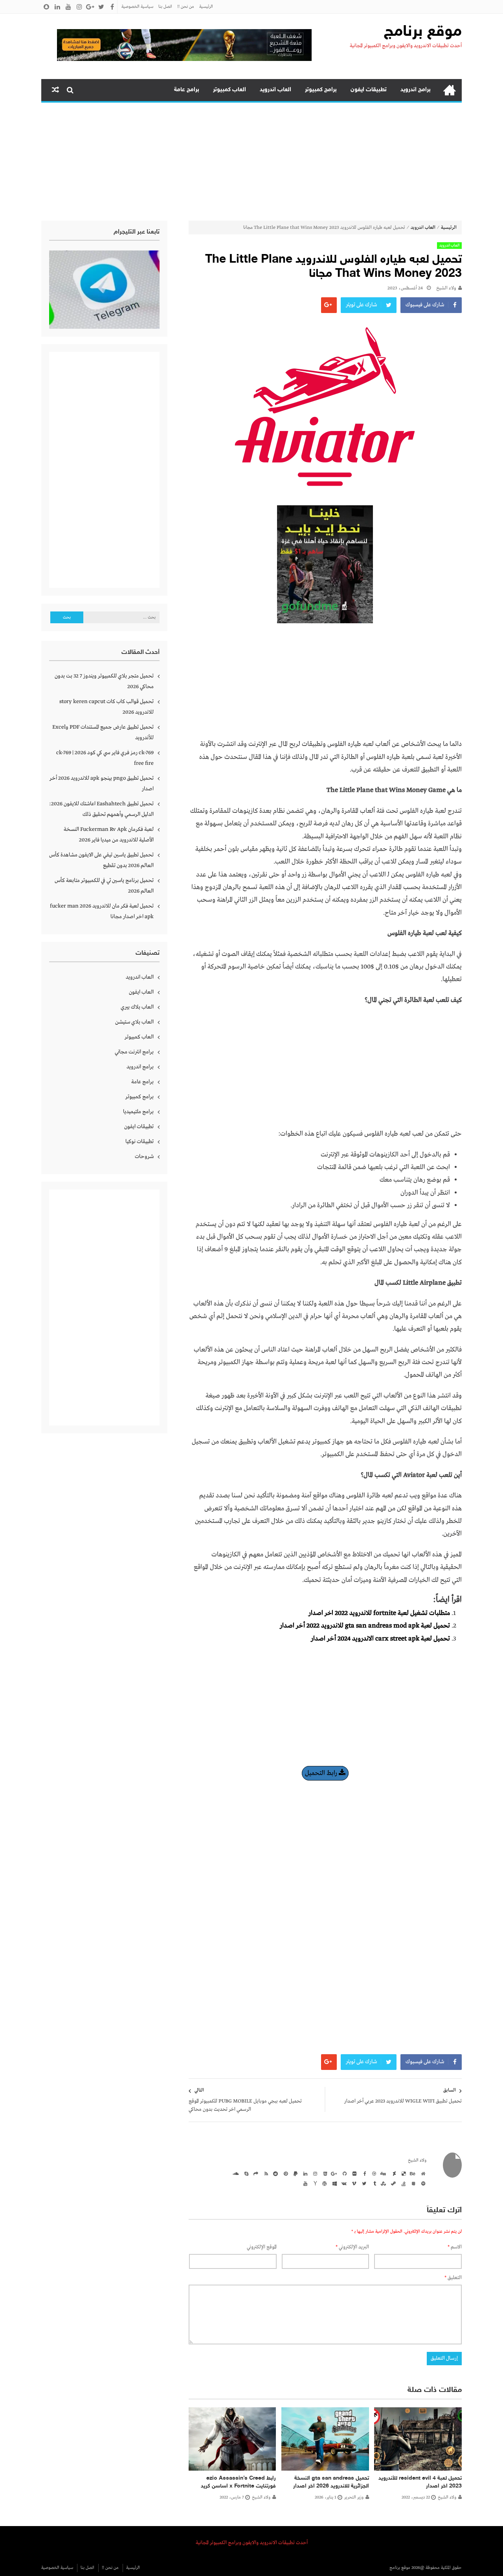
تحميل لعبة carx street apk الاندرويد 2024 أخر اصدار (380, 1639)
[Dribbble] (373, 2173)
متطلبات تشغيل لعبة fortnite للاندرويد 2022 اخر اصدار (379, 1613)
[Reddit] (275, 2173)
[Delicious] (402, 2173)
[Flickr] (353, 2173)
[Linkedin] (304, 2173)
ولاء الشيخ (446, 288)
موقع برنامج (423, 32)
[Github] (343, 2173)
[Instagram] (314, 2173)
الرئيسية (206, 7)
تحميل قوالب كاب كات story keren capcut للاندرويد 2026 (106, 707)
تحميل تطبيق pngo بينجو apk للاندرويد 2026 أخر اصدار (102, 783)
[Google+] (334, 2173)
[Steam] (393, 2183)
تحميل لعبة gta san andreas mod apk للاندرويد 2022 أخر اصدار (365, 1626)
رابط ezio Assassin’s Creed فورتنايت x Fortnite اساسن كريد (238, 2482)
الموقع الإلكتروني (262, 2247)
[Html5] (324, 2173)
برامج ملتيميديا (138, 1112)
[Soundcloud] (235, 2173)
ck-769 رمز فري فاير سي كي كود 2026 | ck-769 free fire (105, 758)
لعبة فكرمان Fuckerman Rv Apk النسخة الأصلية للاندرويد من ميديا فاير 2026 (109, 835)
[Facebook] (363, 2173)
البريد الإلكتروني (352, 2247)
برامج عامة (187, 90)
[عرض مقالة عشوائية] (55, 90)
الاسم (455, 2247)
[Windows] (334, 2183)
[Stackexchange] (412, 2183)
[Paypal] (294, 2173)
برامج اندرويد (416, 90)
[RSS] (265, 2173)
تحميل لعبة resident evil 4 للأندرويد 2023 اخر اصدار (420, 2482)
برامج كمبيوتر (321, 90)
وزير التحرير (354, 2497)
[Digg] (383, 2173)
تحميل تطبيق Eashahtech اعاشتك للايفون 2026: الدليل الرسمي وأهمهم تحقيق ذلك (101, 809)
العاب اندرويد (275, 90)
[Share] (255, 2173)
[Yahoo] (314, 2183)
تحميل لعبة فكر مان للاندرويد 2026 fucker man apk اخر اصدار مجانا (102, 911)
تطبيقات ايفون (369, 90)
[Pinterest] (285, 2173)
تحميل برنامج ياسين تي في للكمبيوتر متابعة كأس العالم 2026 (104, 886)
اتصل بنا (165, 7)
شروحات (144, 1156)
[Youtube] (304, 2183)
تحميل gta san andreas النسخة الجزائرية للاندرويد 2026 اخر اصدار (331, 2482)
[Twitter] (363, 2183)
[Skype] (245, 2173)
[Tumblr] (373, 2183)
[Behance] (412, 2173)
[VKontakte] (343, 2183)
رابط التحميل (322, 1773)
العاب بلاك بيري (137, 1007)
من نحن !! (186, 7)
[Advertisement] (251, 162)
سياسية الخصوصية (137, 7)
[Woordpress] (324, 2183)
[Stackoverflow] (402, 2183)
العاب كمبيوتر (229, 90)
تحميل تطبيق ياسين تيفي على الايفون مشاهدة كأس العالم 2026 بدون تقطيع (101, 860)
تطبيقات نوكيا (140, 1142)
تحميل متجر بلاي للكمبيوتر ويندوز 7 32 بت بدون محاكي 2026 (104, 681)
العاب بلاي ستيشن (134, 1022)
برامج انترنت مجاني (134, 1052)
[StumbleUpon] (383, 2183)
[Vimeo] (353, 2183)
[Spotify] (422, 2183)
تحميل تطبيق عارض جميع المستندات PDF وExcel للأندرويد (103, 732)
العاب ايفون (141, 992)
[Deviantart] (393, 2173)
